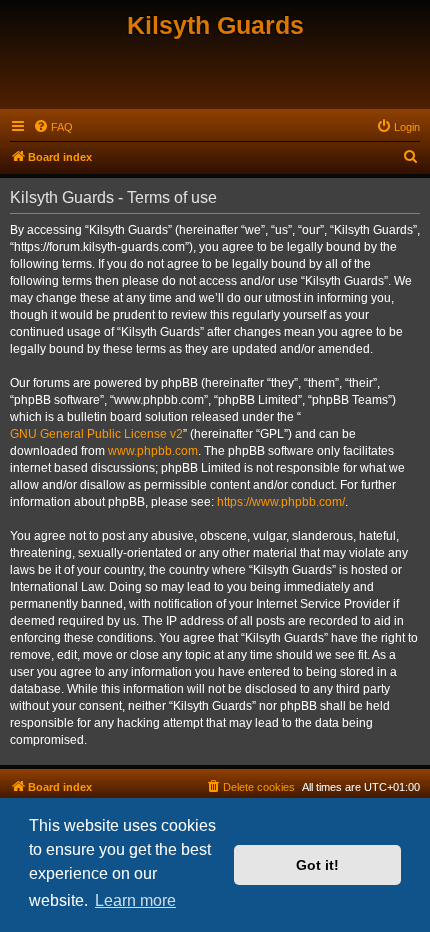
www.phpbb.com (153, 451)
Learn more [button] (135, 900)
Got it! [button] (317, 865)
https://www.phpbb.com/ (281, 502)
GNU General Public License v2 (96, 434)
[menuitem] (53, 127)
